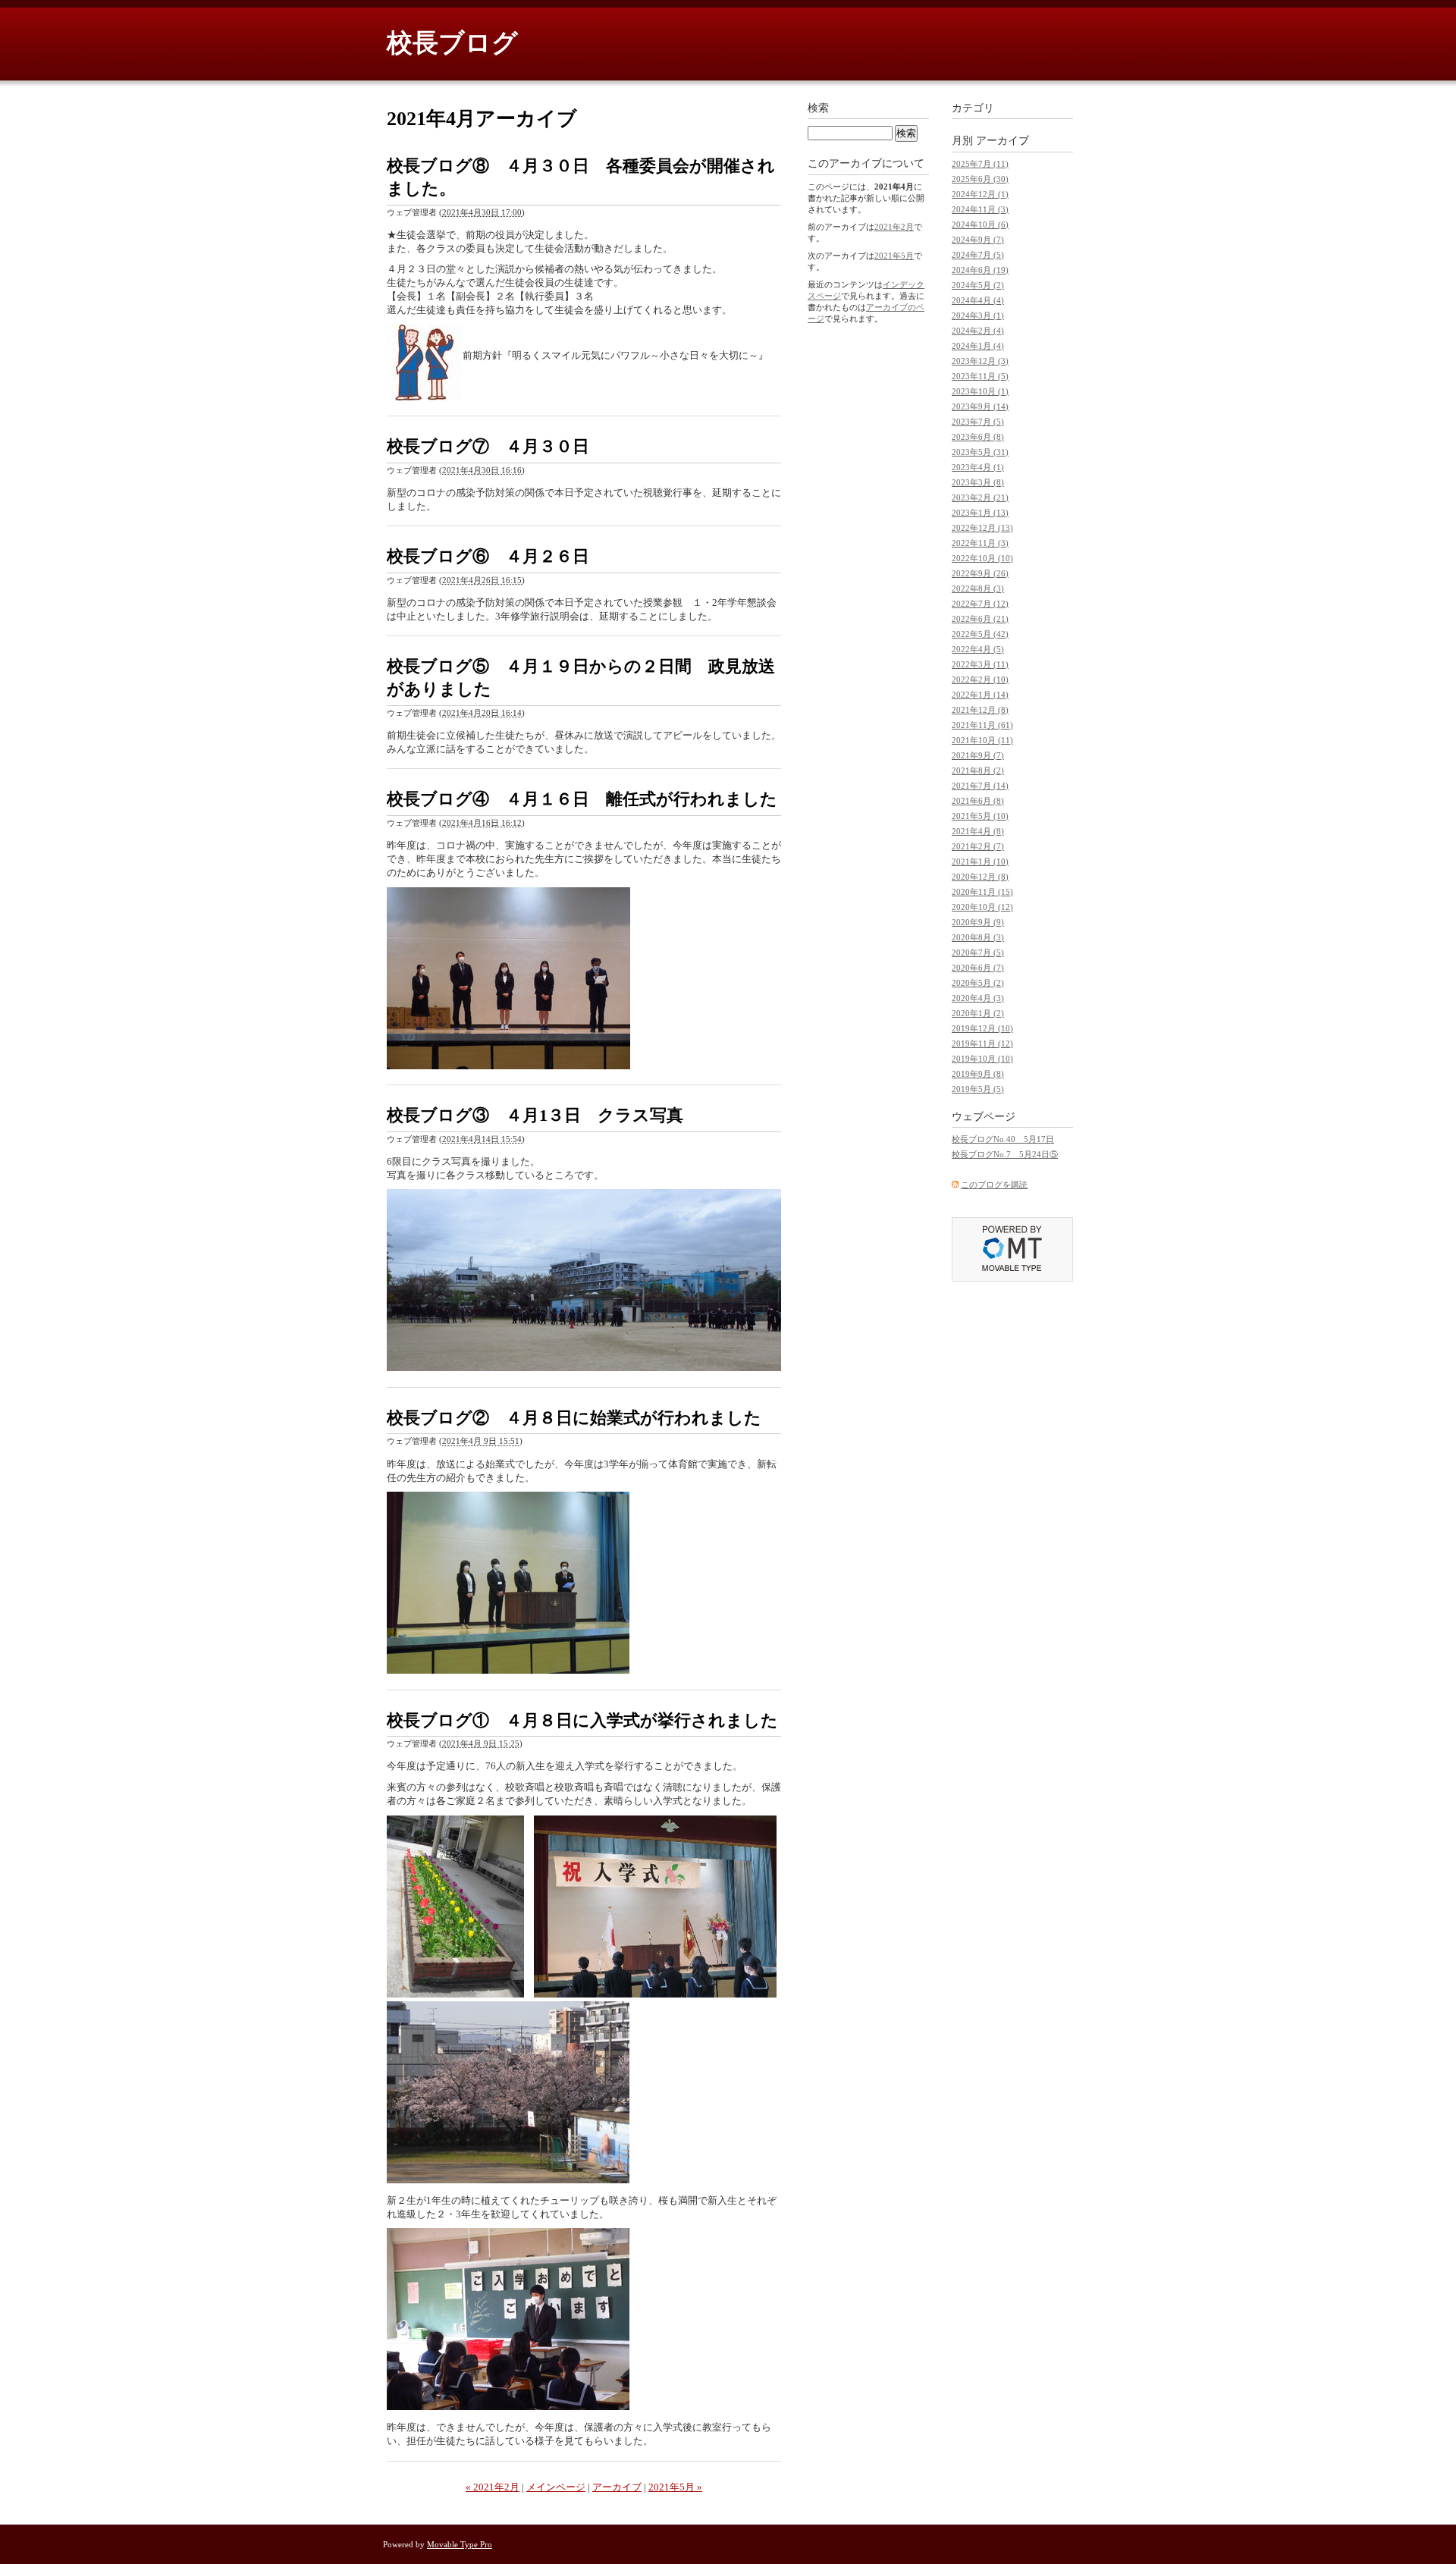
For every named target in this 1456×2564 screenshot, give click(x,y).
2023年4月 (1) (978, 467)
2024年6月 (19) (980, 270)
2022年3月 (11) (980, 664)
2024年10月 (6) (980, 224)
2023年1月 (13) (980, 513)
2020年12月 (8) (980, 877)
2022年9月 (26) (980, 573)
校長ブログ (452, 43)
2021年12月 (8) (980, 710)
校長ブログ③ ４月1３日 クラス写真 (535, 1115)
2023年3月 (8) (978, 482)
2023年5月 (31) (980, 452)
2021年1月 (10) (980, 861)
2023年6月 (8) (978, 437)
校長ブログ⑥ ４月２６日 (488, 556)
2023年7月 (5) (978, 422)
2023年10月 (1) (980, 391)
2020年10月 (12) (982, 907)
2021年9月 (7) (978, 755)
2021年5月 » (675, 2487)
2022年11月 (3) (980, 543)
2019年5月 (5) (978, 1089)
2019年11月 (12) (982, 1043)
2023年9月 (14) (980, 406)
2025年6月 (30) (980, 179)
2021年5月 (894, 256)
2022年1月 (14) (980, 695)
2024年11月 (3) (980, 209)
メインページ (556, 2487)
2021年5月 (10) (980, 816)
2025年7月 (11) (980, 164)
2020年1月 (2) (978, 1013)
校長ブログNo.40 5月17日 (1003, 1139)
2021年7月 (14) (980, 786)
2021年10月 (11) (982, 740)
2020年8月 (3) (978, 937)
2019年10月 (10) (982, 1059)
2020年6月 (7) (978, 968)
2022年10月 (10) (982, 558)
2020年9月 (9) (978, 922)
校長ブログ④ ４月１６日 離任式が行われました (582, 799)
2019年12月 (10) (982, 1028)
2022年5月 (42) (980, 634)
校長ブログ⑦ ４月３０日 (488, 446)
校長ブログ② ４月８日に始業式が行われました (574, 1418)
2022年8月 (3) (978, 588)
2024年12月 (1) (980, 194)
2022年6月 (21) (980, 619)
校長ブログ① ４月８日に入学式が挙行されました (582, 1720)
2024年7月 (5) (978, 255)
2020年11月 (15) (982, 892)
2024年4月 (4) (978, 300)
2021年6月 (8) (978, 801)
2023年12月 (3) (980, 361)
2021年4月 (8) (978, 831)
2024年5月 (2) (978, 285)
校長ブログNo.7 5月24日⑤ (1005, 1154)
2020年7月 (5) (978, 952)
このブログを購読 (994, 1185)
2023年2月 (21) (980, 497)
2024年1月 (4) (978, 346)
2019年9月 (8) (978, 1074)
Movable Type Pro (460, 2544)
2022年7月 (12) (980, 604)
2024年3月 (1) (978, 315)
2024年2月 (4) (978, 331)
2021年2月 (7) (978, 846)
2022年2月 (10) (980, 679)
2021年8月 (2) (978, 770)
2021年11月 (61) (982, 725)
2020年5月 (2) (978, 983)
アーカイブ (617, 2487)
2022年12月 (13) (982, 528)
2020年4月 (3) (978, 998)
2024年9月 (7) (978, 240)
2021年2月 (894, 227)
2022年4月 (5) (978, 649)
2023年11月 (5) (980, 376)
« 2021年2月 (493, 2487)
